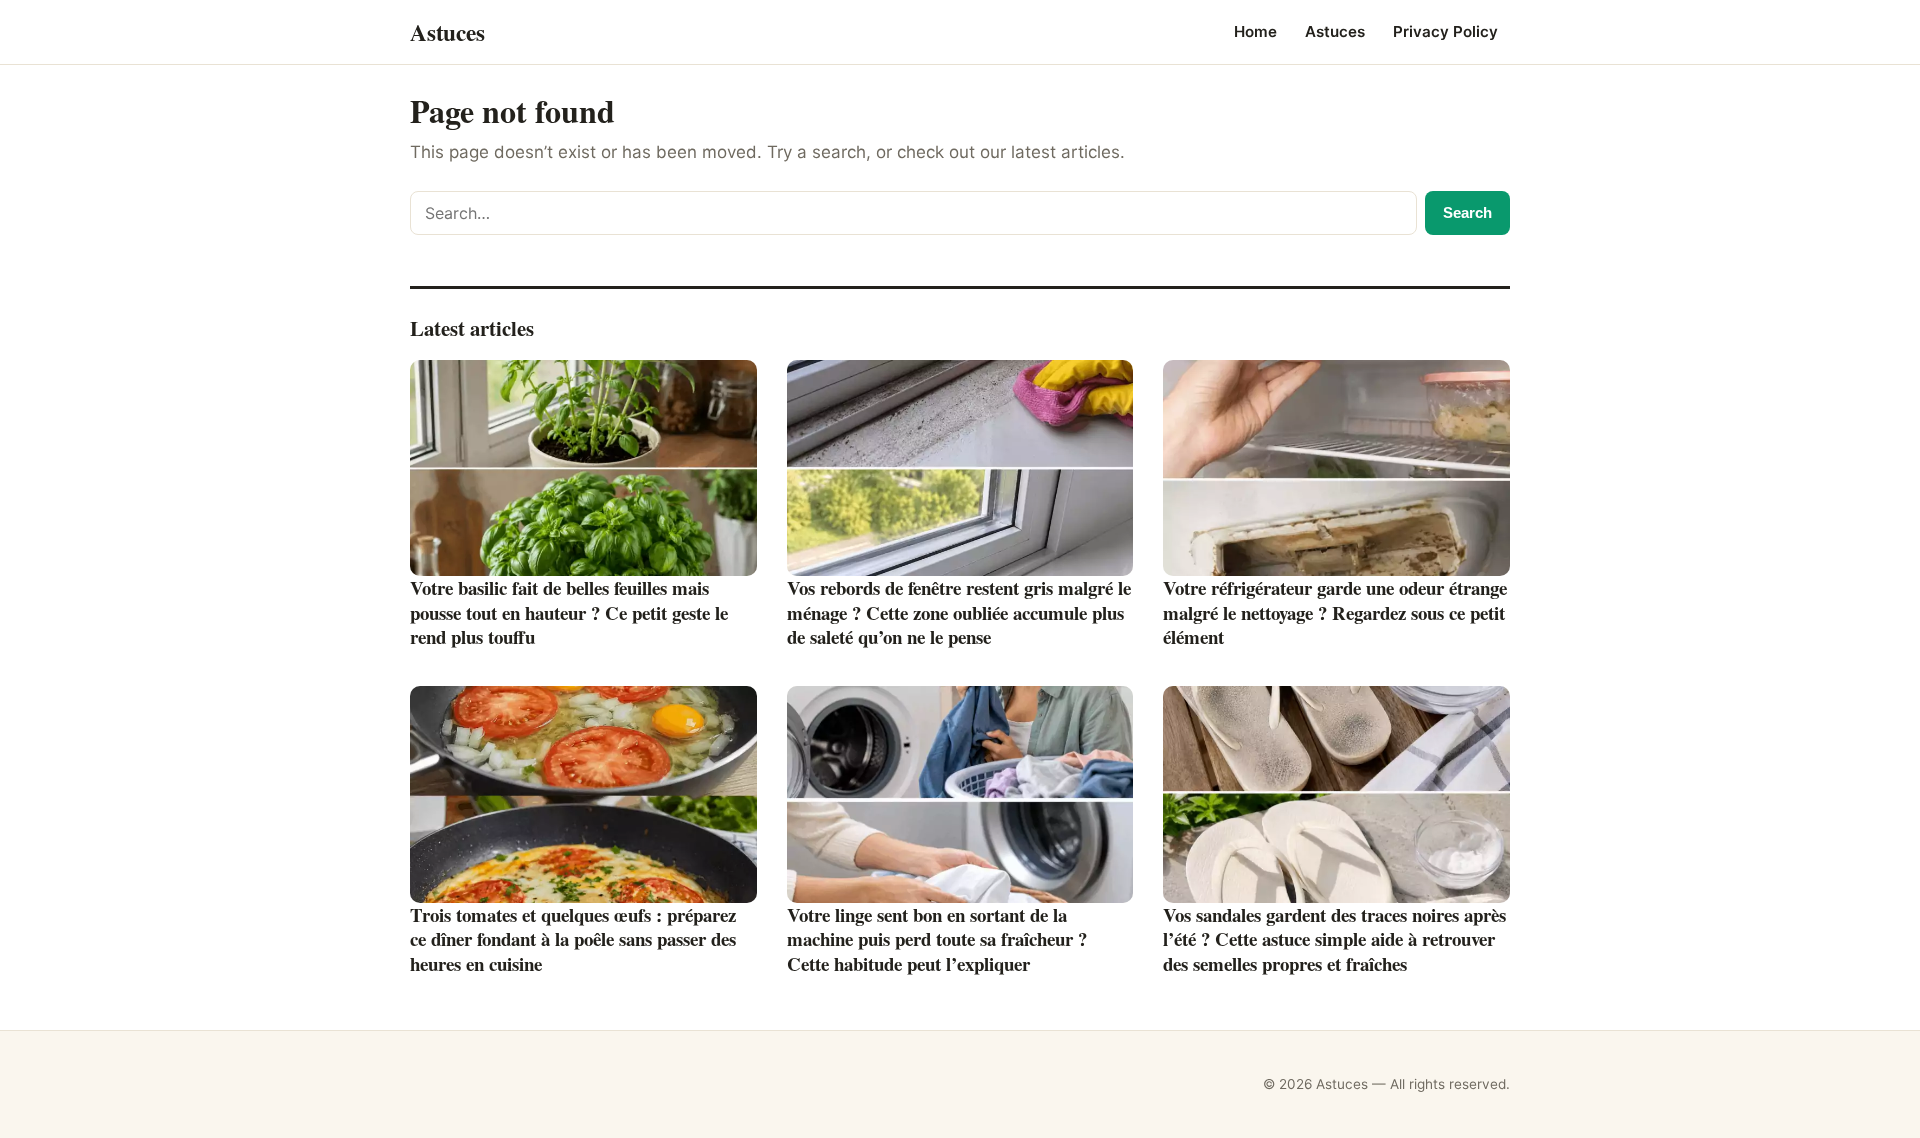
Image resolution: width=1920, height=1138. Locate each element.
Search (1467, 212)
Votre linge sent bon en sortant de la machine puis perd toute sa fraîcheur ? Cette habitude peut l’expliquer (937, 939)
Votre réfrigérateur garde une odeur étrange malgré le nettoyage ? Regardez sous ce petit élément (1335, 612)
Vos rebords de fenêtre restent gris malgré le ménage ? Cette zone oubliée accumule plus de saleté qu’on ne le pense (959, 612)
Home (1255, 31)
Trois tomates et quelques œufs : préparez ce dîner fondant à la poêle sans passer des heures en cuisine (573, 939)
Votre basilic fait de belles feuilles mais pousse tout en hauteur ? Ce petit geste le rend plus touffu (569, 612)
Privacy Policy (1445, 31)
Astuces (1335, 31)
